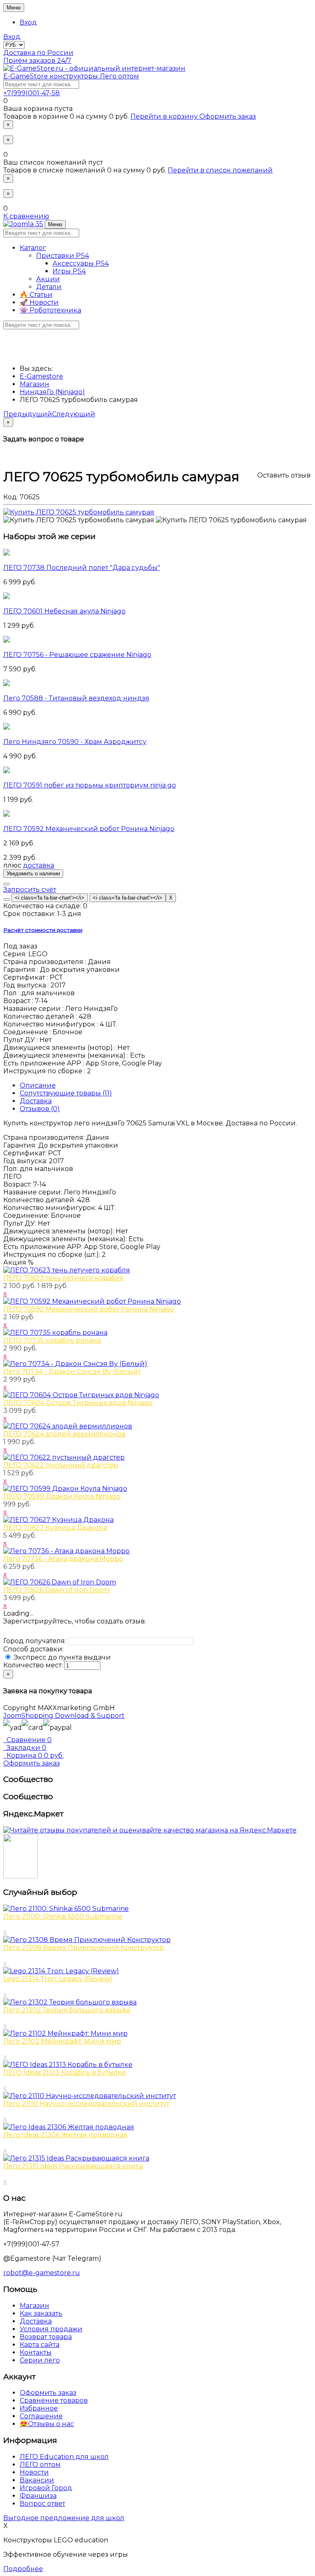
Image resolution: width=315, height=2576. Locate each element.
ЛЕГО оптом (40, 2465)
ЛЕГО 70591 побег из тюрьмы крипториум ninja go (90, 785)
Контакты (36, 2352)
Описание (38, 1085)
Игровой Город (46, 2488)
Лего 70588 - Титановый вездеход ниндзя (76, 698)
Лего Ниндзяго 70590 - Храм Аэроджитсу (75, 742)
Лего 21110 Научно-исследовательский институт (86, 2104)
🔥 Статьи (36, 295)
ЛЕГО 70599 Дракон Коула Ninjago (62, 1496)
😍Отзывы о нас (47, 2424)
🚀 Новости (39, 302)
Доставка (36, 1101)
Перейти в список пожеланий (220, 170)
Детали (49, 287)
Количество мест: (33, 1665)
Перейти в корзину (165, 116)
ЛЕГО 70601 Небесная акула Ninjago (64, 611)
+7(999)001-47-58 (32, 93)
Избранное (39, 2408)
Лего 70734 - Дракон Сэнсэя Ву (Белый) (72, 1372)
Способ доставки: (33, 1649)
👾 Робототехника (50, 310)
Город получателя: (35, 1641)
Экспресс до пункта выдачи (61, 1657)
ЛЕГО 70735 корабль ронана (52, 1340)
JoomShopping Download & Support (64, 1716)
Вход (28, 22)
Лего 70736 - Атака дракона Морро (63, 1559)
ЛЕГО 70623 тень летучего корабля (63, 1278)
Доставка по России (38, 53)
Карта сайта (40, 2345)
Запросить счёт (30, 890)
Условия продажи (51, 2329)
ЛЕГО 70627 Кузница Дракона (55, 1528)
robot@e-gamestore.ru (42, 2273)
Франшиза (38, 2496)
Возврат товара (46, 2337)
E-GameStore (71, 76)
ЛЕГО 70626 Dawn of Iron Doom (56, 1590)
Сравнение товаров (54, 2400)
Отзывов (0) (40, 1109)
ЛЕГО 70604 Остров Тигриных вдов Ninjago (78, 1403)
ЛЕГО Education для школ (64, 2457)
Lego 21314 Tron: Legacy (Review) (58, 1979)
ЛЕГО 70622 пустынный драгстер (61, 1465)
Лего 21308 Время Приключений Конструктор (84, 1948)
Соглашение (41, 2416)
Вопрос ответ (42, 2504)
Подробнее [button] (23, 2569)
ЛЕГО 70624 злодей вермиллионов (64, 1434)
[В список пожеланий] (7, 884)
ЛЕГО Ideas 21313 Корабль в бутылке (65, 2072)
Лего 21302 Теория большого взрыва (67, 2010)
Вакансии (37, 2480)
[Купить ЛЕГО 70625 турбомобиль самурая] (79, 512)
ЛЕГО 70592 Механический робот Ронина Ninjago (89, 829)
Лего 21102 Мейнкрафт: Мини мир (62, 2041)
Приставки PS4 (63, 256)
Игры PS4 (69, 271)
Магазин (34, 2306)
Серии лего (40, 2360)
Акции (48, 279)
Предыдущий (28, 414)
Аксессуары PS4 (81, 263)
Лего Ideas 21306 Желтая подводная (65, 2135)
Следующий (74, 414)
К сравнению (26, 216)
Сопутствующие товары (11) (66, 1093)
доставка (39, 865)
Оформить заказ (228, 116)
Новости (34, 2472)
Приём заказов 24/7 (37, 61)
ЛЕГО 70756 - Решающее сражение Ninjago (77, 655)
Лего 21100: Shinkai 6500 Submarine (63, 1916)
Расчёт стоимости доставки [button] (43, 930)
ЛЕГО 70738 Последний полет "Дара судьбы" (82, 568)
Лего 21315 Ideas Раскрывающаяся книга (73, 2166)
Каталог (33, 248)
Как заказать (41, 2313)
